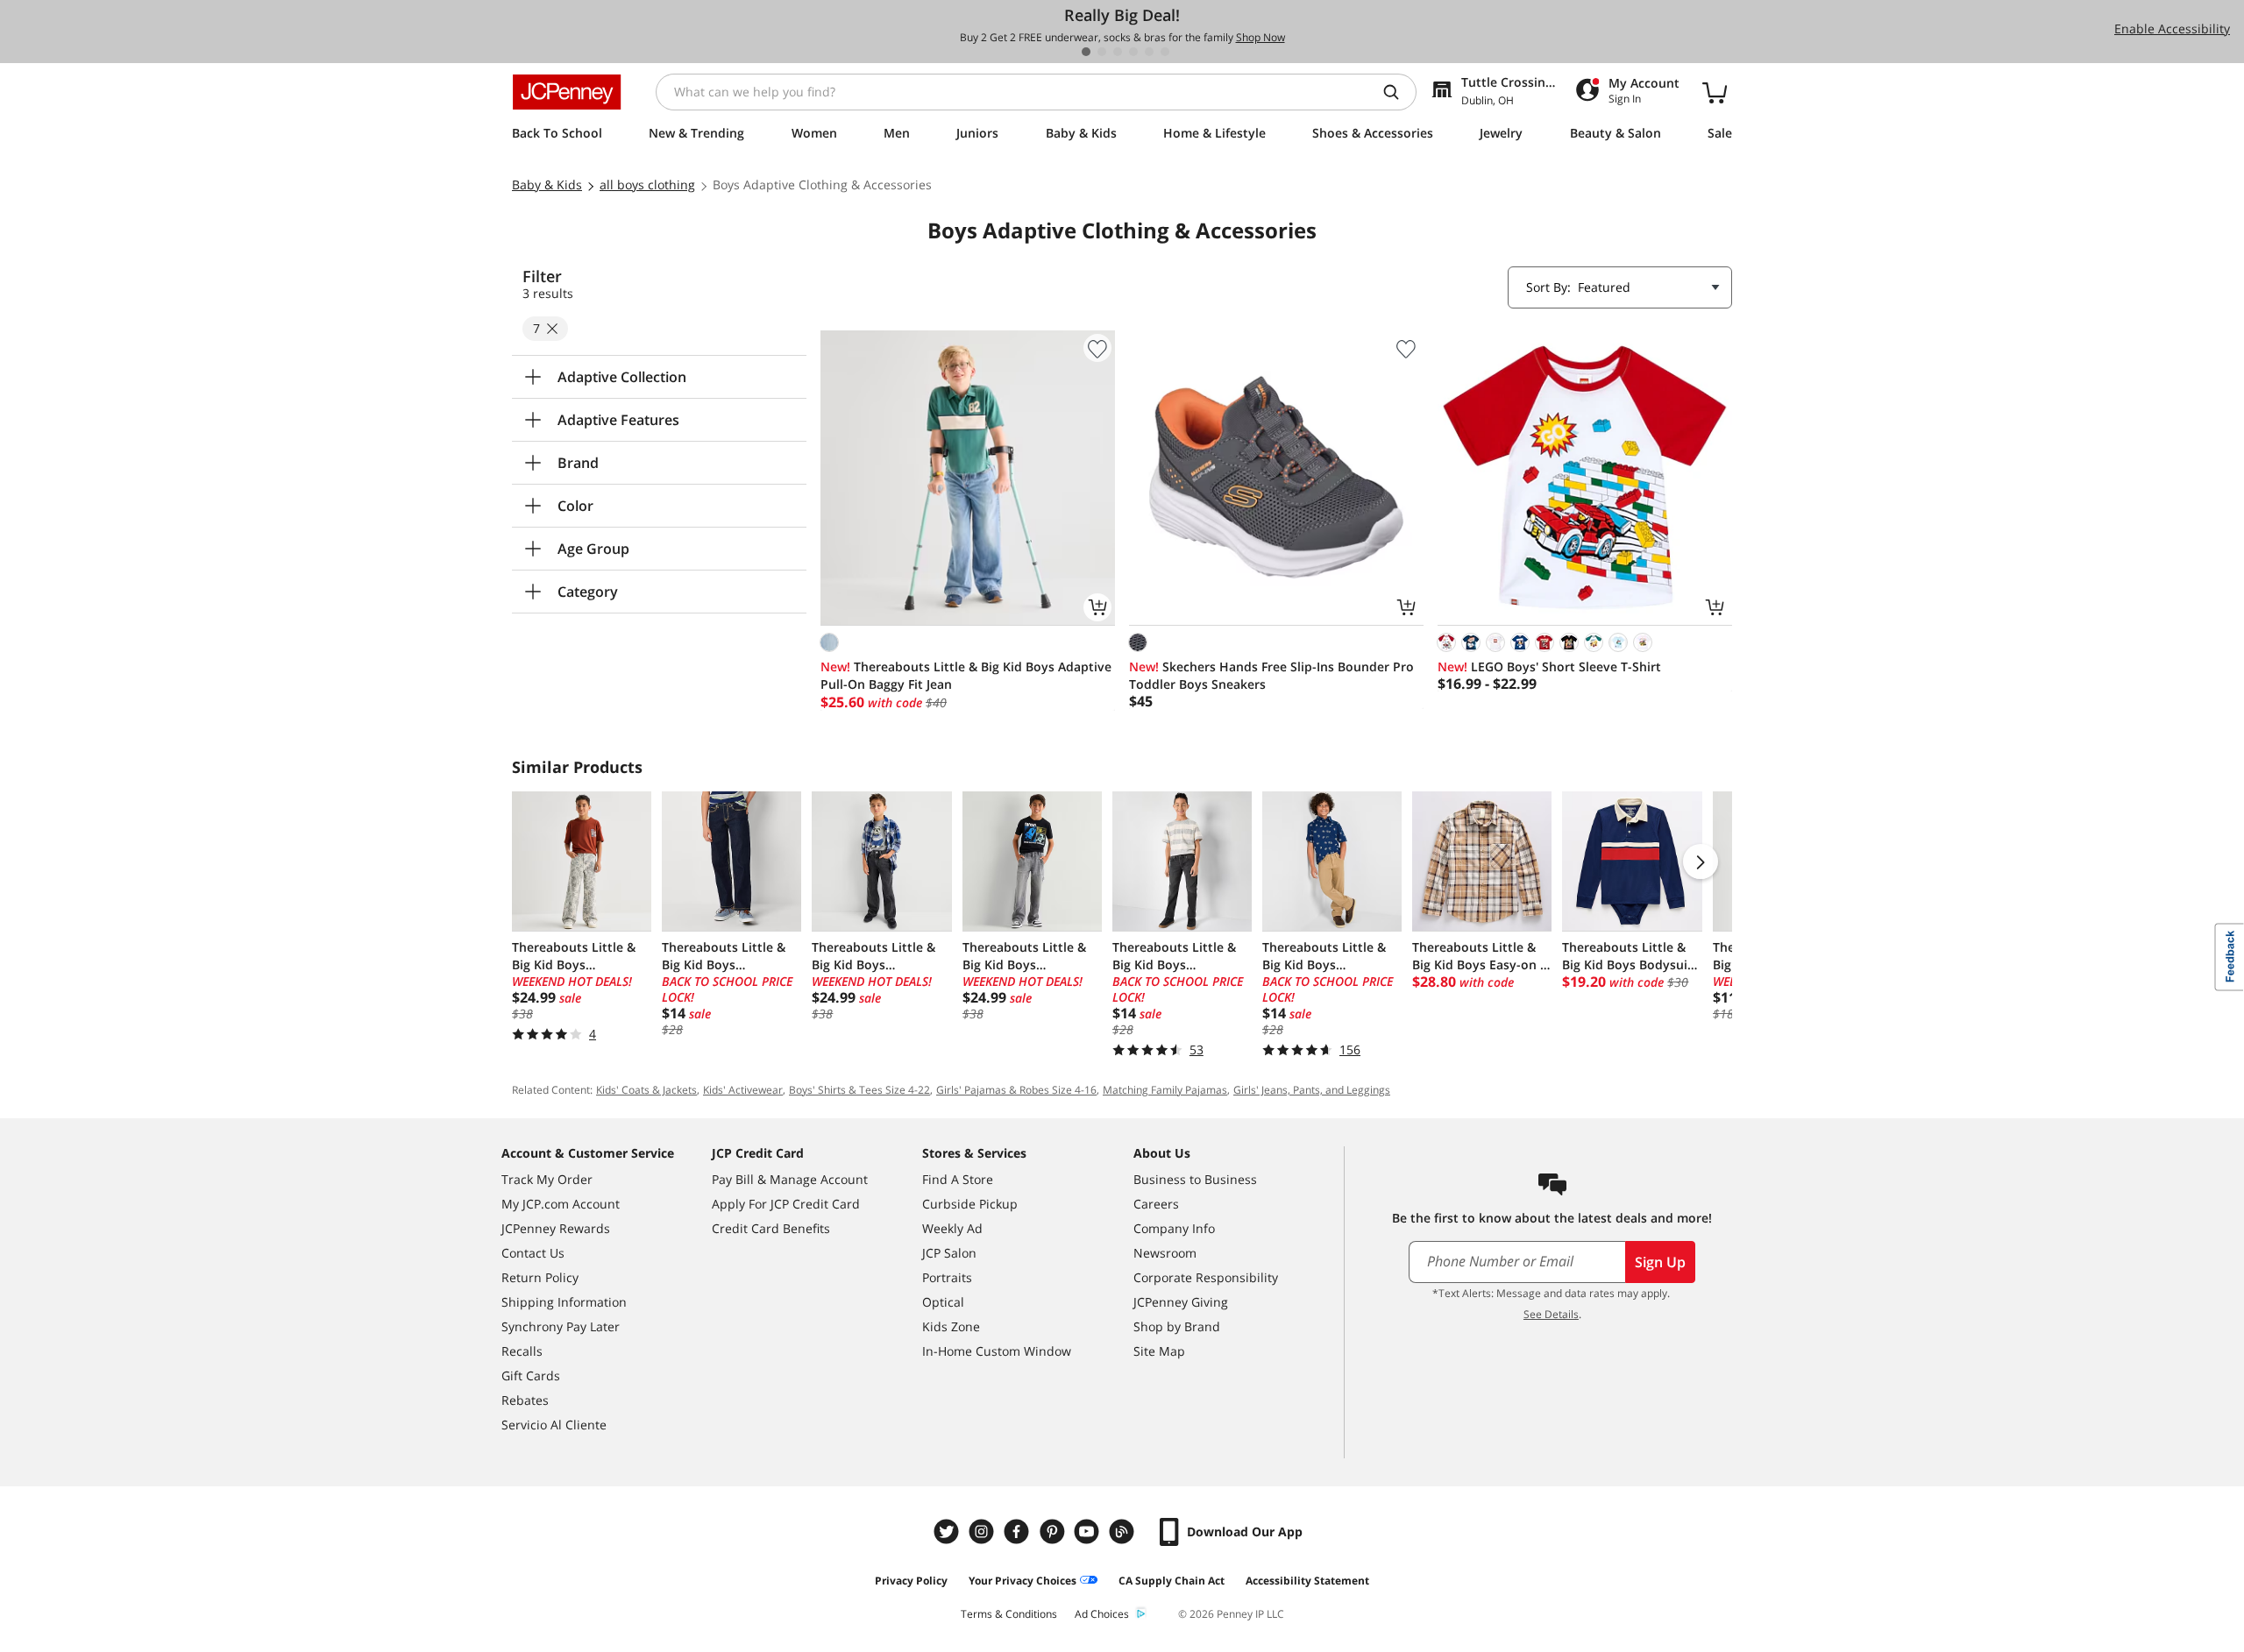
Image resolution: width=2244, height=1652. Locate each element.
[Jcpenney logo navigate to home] (567, 92)
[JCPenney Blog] (1124, 1531)
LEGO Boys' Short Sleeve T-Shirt (1549, 666)
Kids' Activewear (743, 1090)
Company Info (1174, 1228)
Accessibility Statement (1307, 1581)
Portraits (947, 1277)
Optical (943, 1302)
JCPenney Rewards (556, 1228)
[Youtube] (1089, 1531)
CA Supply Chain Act (1172, 1581)
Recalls (522, 1351)
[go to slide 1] (1086, 52)
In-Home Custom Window (997, 1351)
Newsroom (1165, 1253)
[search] (1398, 92)
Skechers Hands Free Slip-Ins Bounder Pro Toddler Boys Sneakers (1271, 675)
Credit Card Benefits (771, 1228)
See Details (1551, 1314)
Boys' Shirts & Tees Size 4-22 (859, 1090)
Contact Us (533, 1253)
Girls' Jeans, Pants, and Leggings (1312, 1090)
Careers (1156, 1204)
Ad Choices (1102, 1614)
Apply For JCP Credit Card (786, 1204)
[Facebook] (1019, 1531)
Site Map (1159, 1351)
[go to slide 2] (1102, 52)
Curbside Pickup (970, 1204)
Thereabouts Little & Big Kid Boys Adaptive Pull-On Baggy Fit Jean (966, 675)
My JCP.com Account (561, 1204)
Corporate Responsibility (1206, 1277)
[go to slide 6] (1165, 52)
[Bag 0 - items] (1715, 92)
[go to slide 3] (1118, 52)
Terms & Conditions (1009, 1614)
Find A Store (958, 1179)
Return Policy (540, 1277)
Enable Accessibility (2172, 28)
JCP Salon (949, 1253)
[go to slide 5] (1149, 52)
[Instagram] (984, 1531)
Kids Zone (951, 1326)
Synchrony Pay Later (561, 1326)
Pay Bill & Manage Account (790, 1179)
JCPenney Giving (1181, 1302)
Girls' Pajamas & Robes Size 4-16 (1016, 1090)
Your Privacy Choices (1023, 1581)
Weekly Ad (952, 1228)
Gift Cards (531, 1375)
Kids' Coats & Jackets (646, 1090)
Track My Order (547, 1179)
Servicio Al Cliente (554, 1425)
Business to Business (1195, 1179)
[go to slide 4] (1133, 52)
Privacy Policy (911, 1581)
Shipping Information (564, 1302)
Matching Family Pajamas (1165, 1090)
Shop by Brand (1177, 1326)
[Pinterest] (1054, 1531)
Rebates (525, 1400)
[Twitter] (948, 1531)
